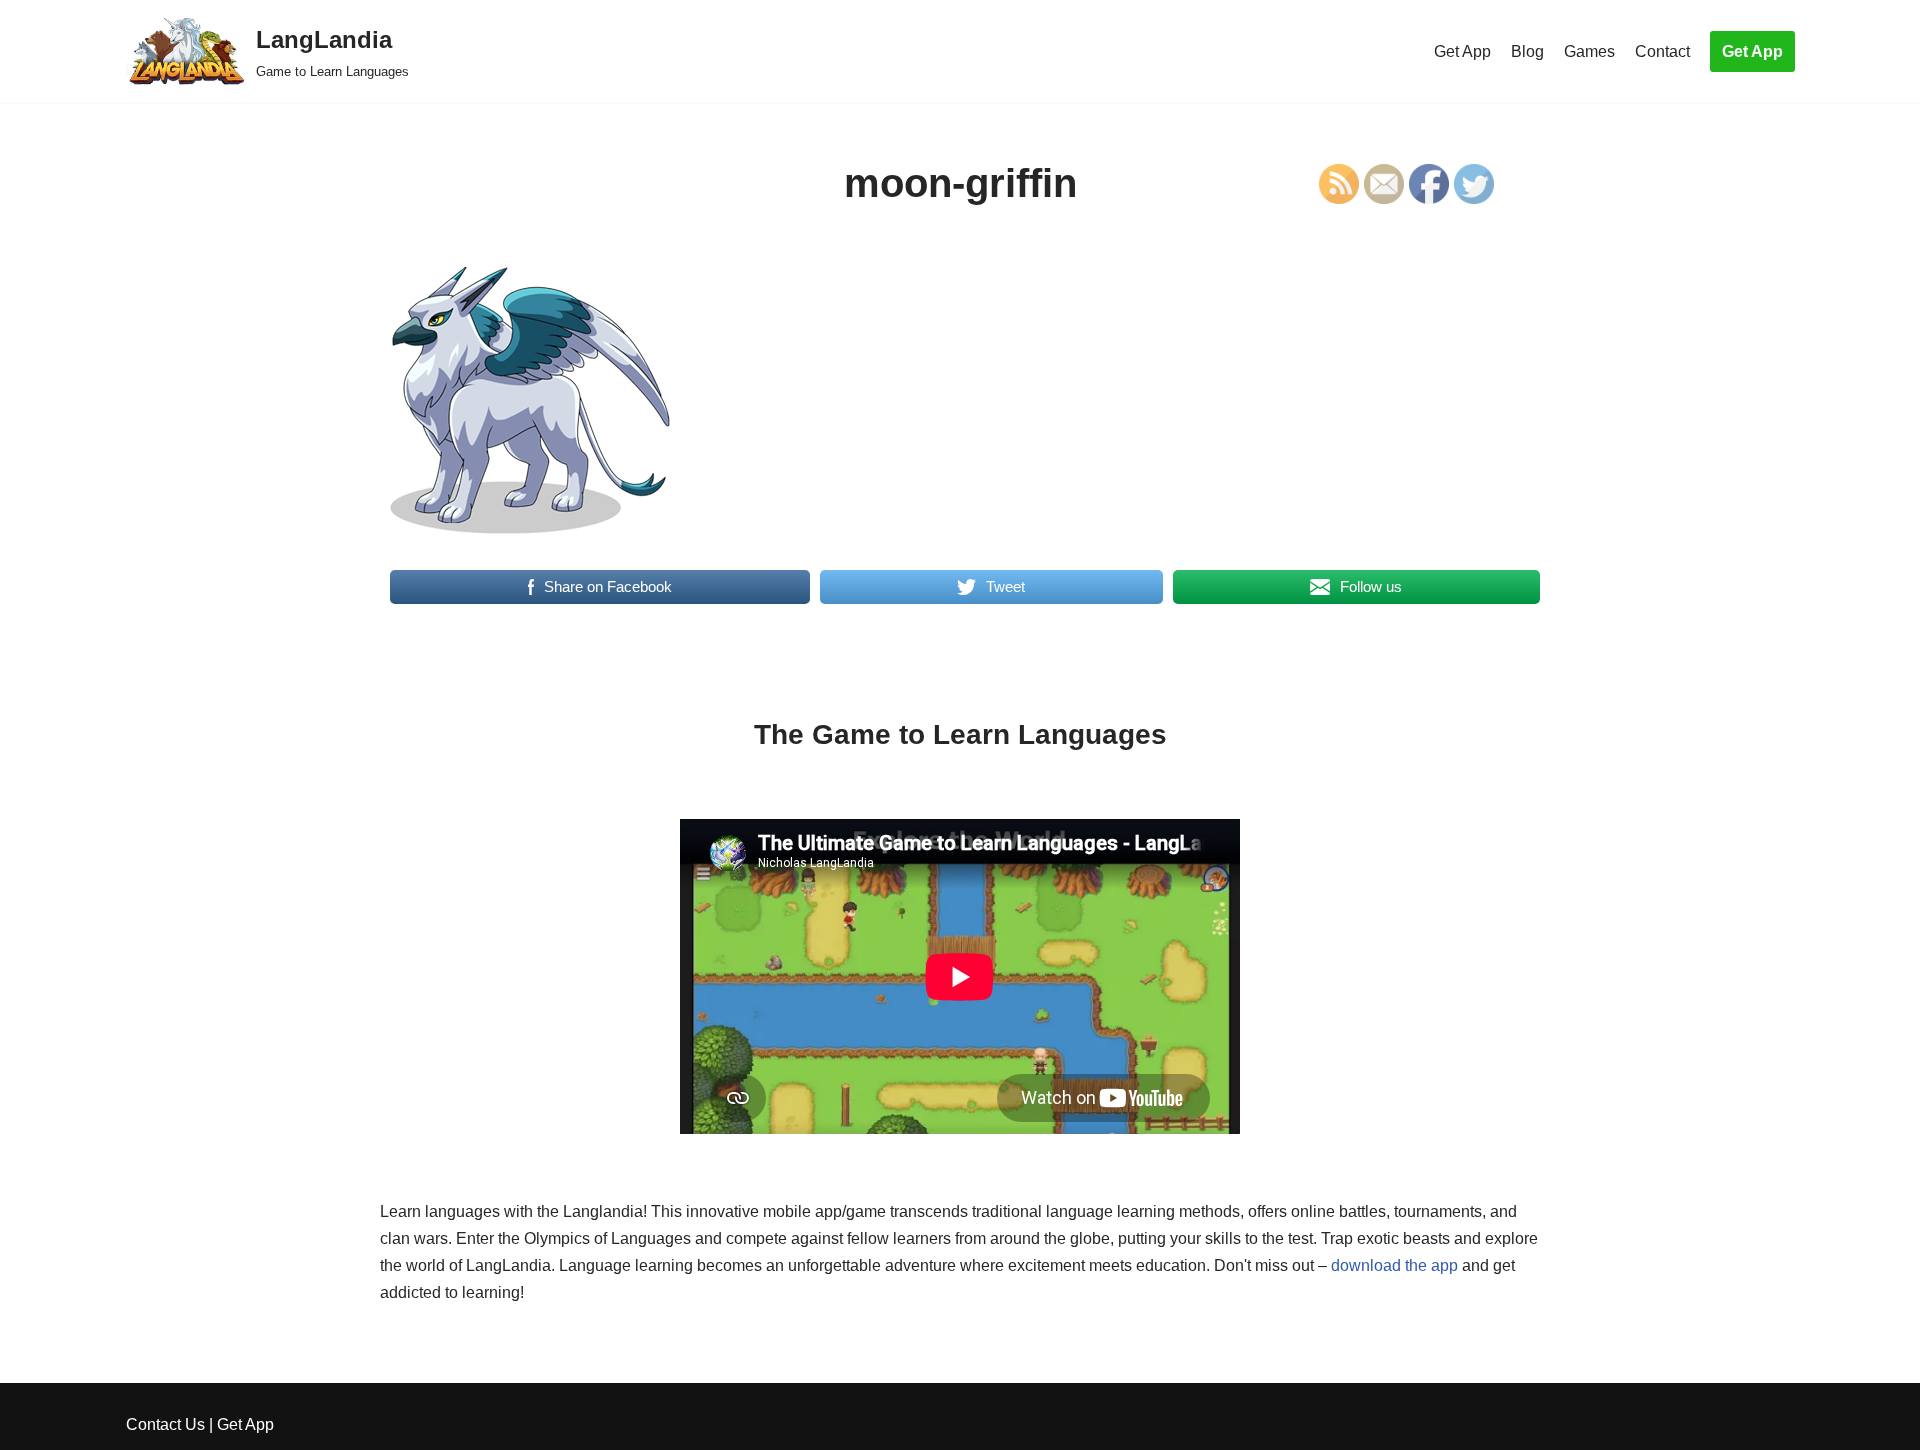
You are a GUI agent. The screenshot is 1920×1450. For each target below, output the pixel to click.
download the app (1394, 1265)
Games (1589, 51)
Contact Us (165, 1424)
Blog (1527, 51)
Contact (1662, 51)
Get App (1462, 51)
